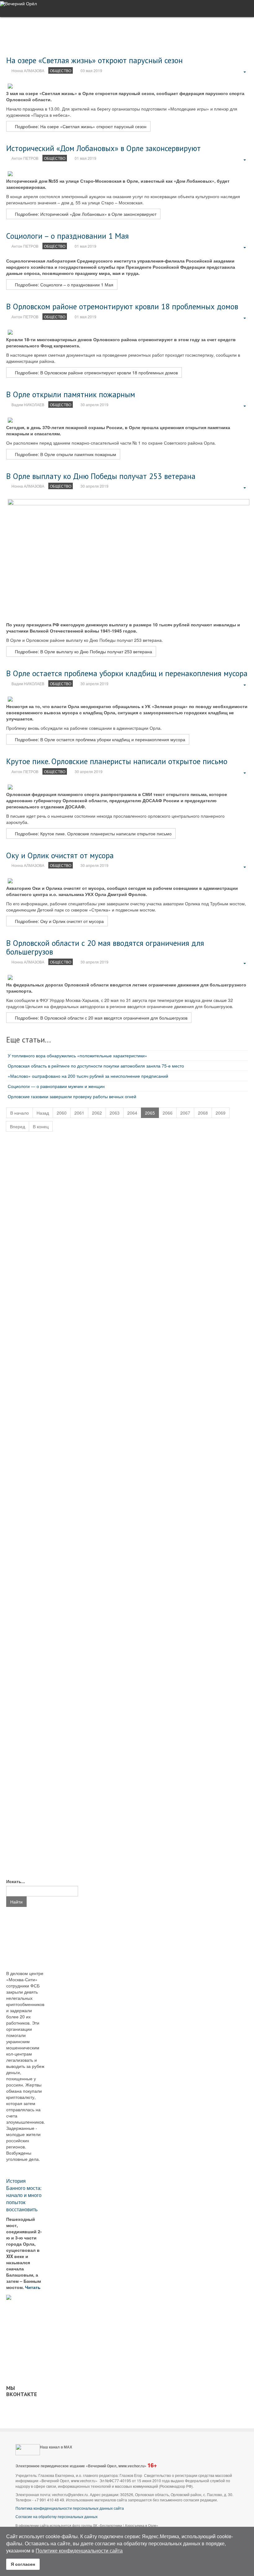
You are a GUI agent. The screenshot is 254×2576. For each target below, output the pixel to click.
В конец (41, 1126)
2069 (221, 1113)
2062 (97, 1113)
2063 (115, 1113)
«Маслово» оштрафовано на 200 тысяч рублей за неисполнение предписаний (88, 1076)
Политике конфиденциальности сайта (79, 2550)
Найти (16, 1902)
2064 (132, 1113)
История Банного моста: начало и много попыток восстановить (24, 2195)
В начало (20, 1113)
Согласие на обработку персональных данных (57, 2516)
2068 (203, 1113)
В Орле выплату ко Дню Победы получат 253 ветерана (101, 476)
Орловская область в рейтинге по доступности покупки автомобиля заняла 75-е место (96, 1066)
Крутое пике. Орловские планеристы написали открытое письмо (117, 761)
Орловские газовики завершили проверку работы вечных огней (72, 1096)
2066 (168, 1113)
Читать (33, 2287)
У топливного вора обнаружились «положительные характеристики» (77, 1055)
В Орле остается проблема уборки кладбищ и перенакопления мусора (127, 673)
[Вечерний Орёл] (18, 4)
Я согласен (23, 2564)
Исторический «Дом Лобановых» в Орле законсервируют (103, 148)
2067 (185, 1113)
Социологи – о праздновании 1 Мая (68, 236)
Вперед (18, 1126)
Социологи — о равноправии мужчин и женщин (56, 1086)
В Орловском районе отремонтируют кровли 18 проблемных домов (122, 306)
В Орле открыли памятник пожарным (71, 394)
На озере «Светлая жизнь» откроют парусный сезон (94, 60)
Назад (43, 1113)
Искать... (16, 1881)
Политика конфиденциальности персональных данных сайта (70, 2508)
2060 (62, 1113)
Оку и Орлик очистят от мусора (60, 855)
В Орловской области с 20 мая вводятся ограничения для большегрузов (105, 947)
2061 (79, 1113)
